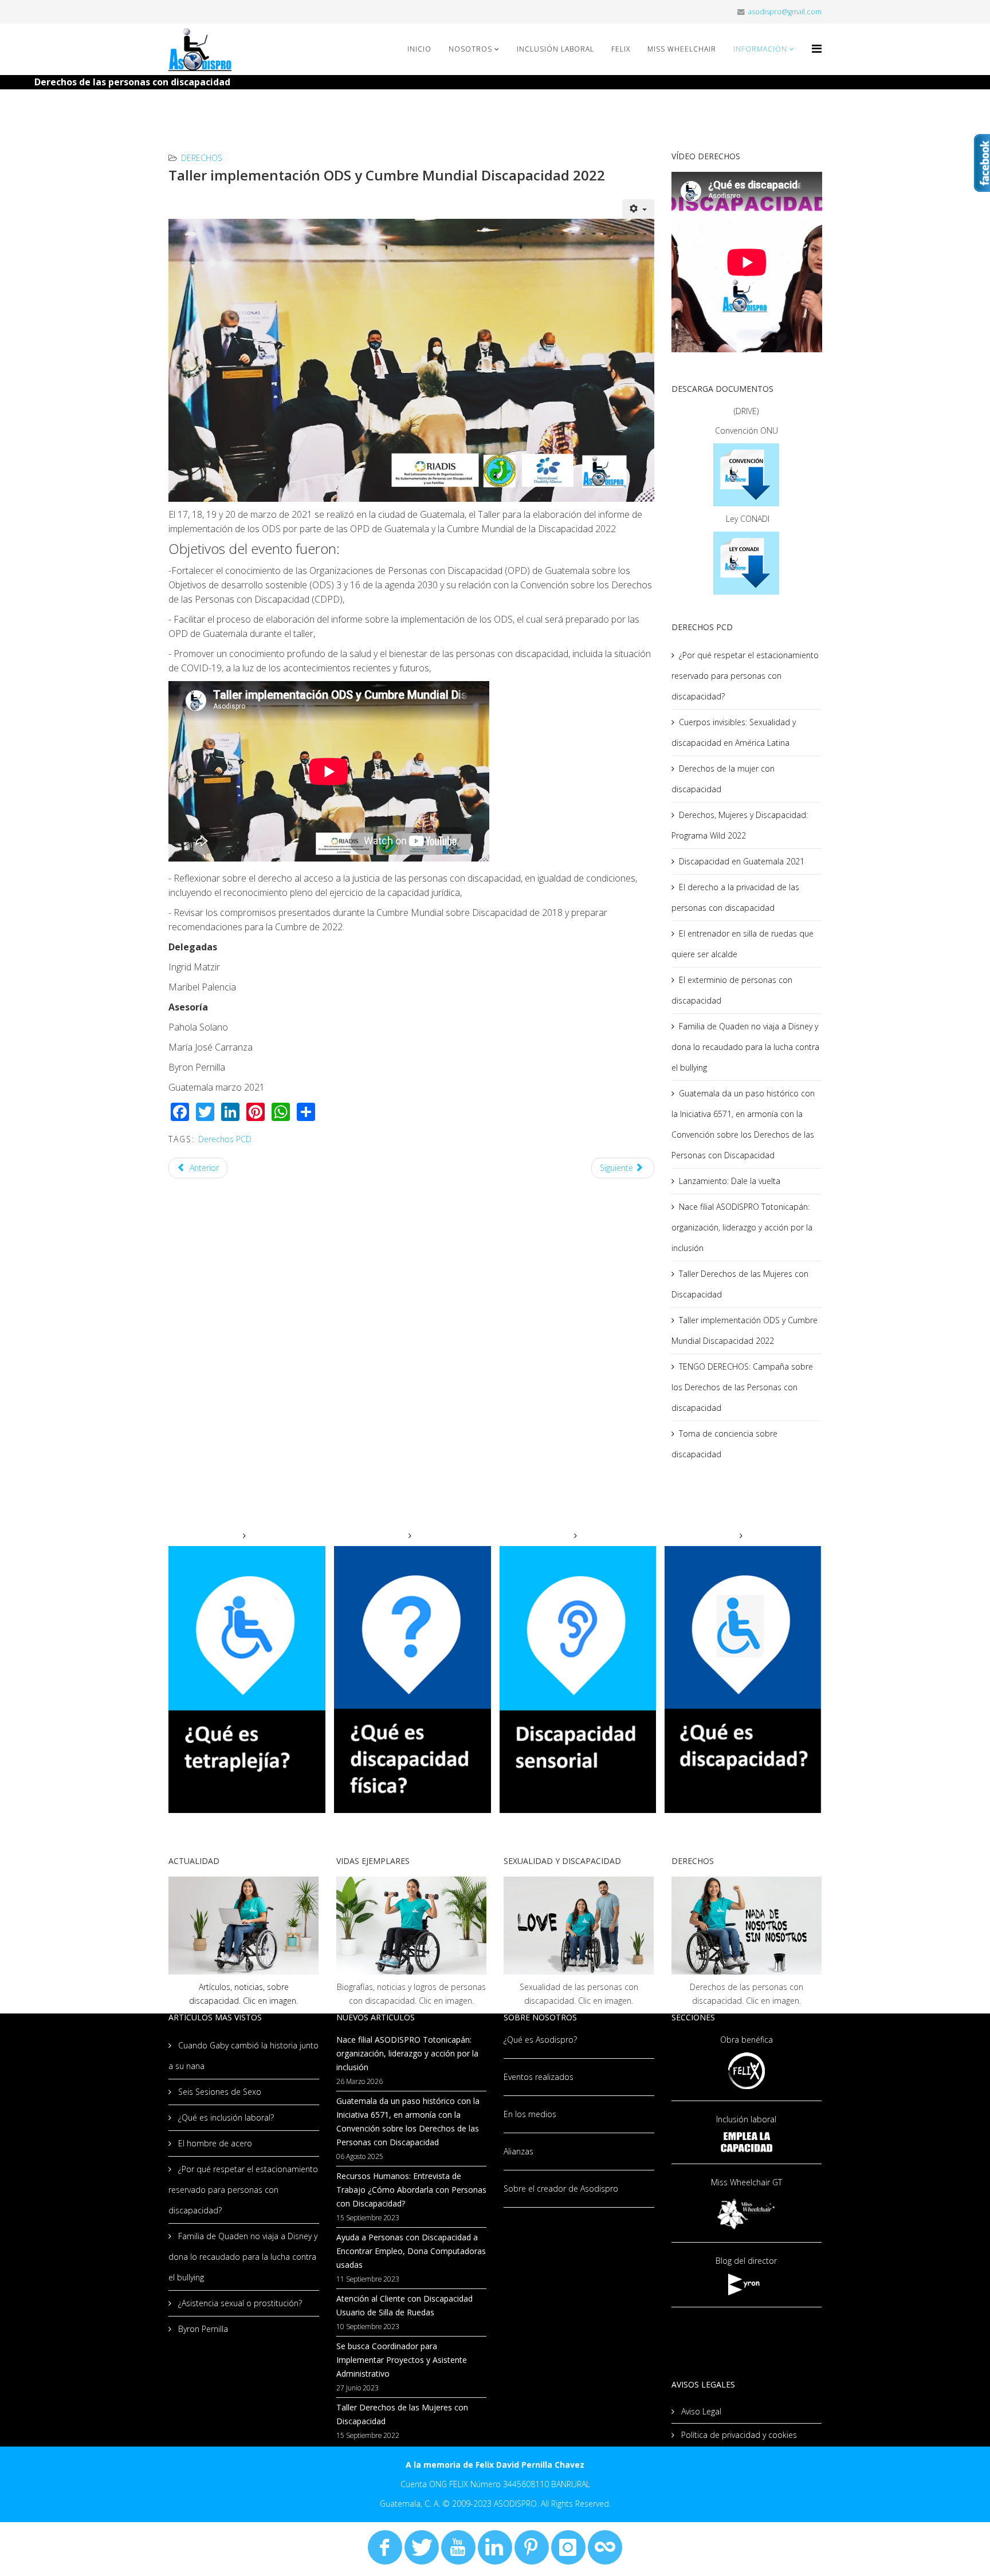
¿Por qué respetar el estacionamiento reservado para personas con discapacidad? (745, 676)
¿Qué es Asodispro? (540, 2040)
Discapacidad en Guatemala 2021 (742, 861)
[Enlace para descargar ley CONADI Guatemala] (747, 563)
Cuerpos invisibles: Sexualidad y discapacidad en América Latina (734, 732)
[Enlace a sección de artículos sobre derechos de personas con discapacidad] (747, 1926)
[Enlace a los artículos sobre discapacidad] (244, 1926)
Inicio (419, 49)
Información (760, 49)
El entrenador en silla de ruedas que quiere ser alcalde (742, 944)
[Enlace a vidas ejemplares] (412, 1926)
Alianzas (518, 2151)
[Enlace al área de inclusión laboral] (747, 2142)
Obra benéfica (747, 2040)
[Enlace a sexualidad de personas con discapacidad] (579, 1926)
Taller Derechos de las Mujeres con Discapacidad (740, 1284)
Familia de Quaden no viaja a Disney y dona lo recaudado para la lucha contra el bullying (745, 1047)
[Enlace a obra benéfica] (747, 2070)
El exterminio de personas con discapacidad (732, 990)
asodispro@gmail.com (785, 12)
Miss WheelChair (682, 49)
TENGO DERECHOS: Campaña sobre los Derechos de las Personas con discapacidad (742, 1387)
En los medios (530, 2114)
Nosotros (470, 49)
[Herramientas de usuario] (638, 209)
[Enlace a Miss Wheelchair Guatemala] (747, 2213)
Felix (621, 49)
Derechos (202, 158)
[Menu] (817, 48)
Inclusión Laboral (555, 49)
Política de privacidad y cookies (738, 2435)
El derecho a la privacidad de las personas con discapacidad (735, 897)
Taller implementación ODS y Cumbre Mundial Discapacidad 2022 (745, 1330)
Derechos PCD (225, 1139)
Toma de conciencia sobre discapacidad (724, 1444)
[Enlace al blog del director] (747, 2284)
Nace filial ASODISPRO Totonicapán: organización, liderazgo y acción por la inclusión (742, 1227)
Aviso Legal (700, 2411)
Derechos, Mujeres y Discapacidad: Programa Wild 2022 (740, 825)
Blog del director (746, 2261)
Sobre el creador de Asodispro (561, 2188)
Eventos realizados (539, 2077)
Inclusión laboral (746, 2119)
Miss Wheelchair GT (747, 2182)
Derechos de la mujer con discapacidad (723, 779)
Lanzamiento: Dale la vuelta (730, 1181)
